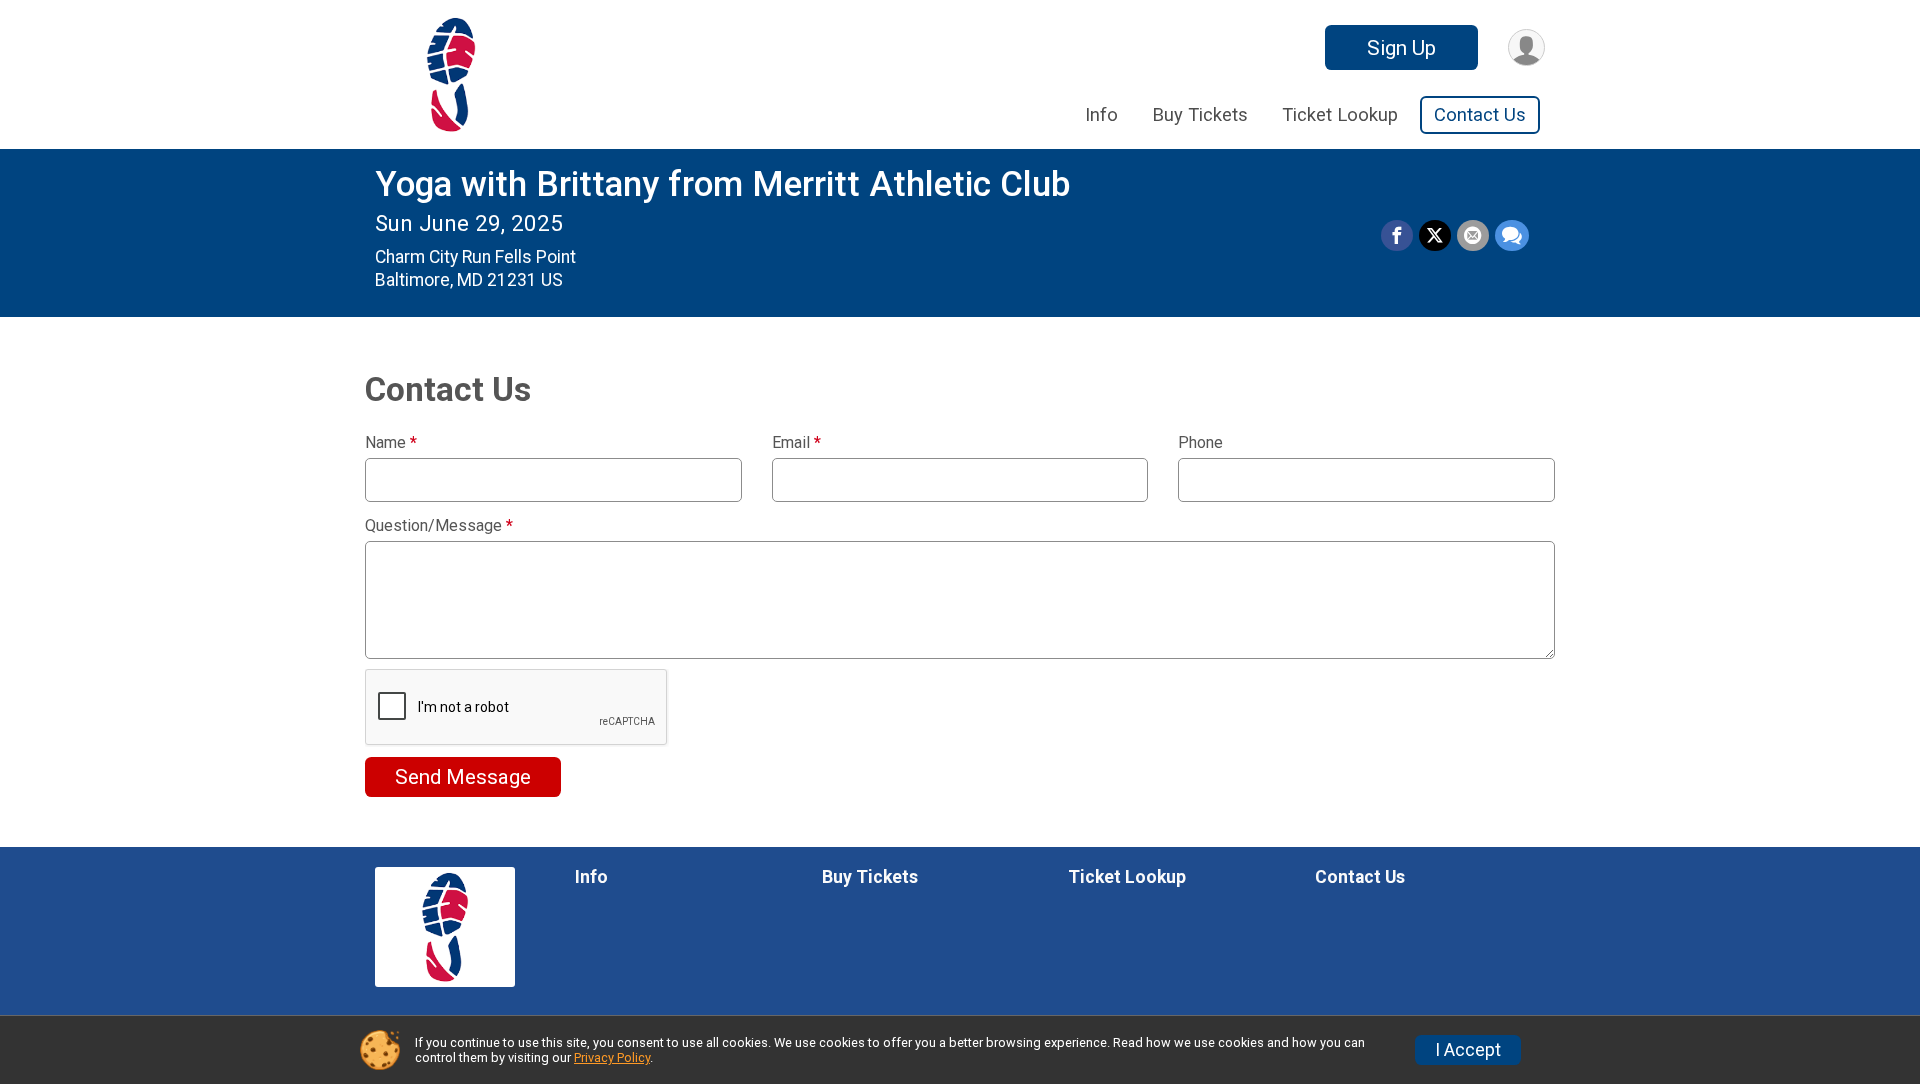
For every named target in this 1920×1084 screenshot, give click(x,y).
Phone (1200, 443)
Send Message (463, 777)
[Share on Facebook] (1397, 236)
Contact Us (1480, 114)
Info (1101, 114)
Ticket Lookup (1340, 114)
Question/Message (439, 526)
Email (796, 443)
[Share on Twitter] (1435, 236)
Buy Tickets (1200, 114)
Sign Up (1401, 48)
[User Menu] (1526, 47)
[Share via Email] (1473, 236)
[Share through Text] (1512, 236)
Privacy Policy (612, 1057)
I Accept (1468, 1050)
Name (391, 443)
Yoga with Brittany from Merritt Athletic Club (722, 184)
